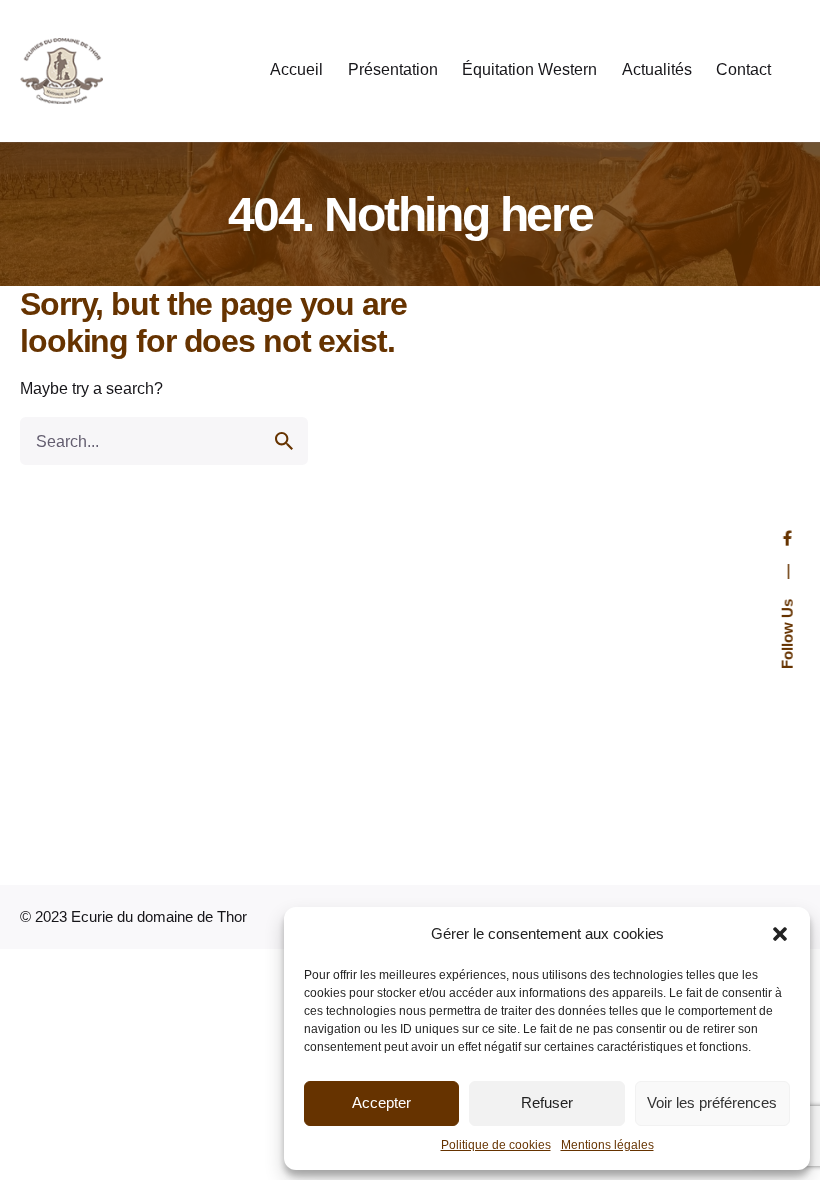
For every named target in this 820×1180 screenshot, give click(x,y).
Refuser (547, 1102)
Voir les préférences (712, 1102)
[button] (780, 934)
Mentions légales (607, 1145)
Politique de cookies (496, 1145)
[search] (284, 441)
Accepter (381, 1102)
